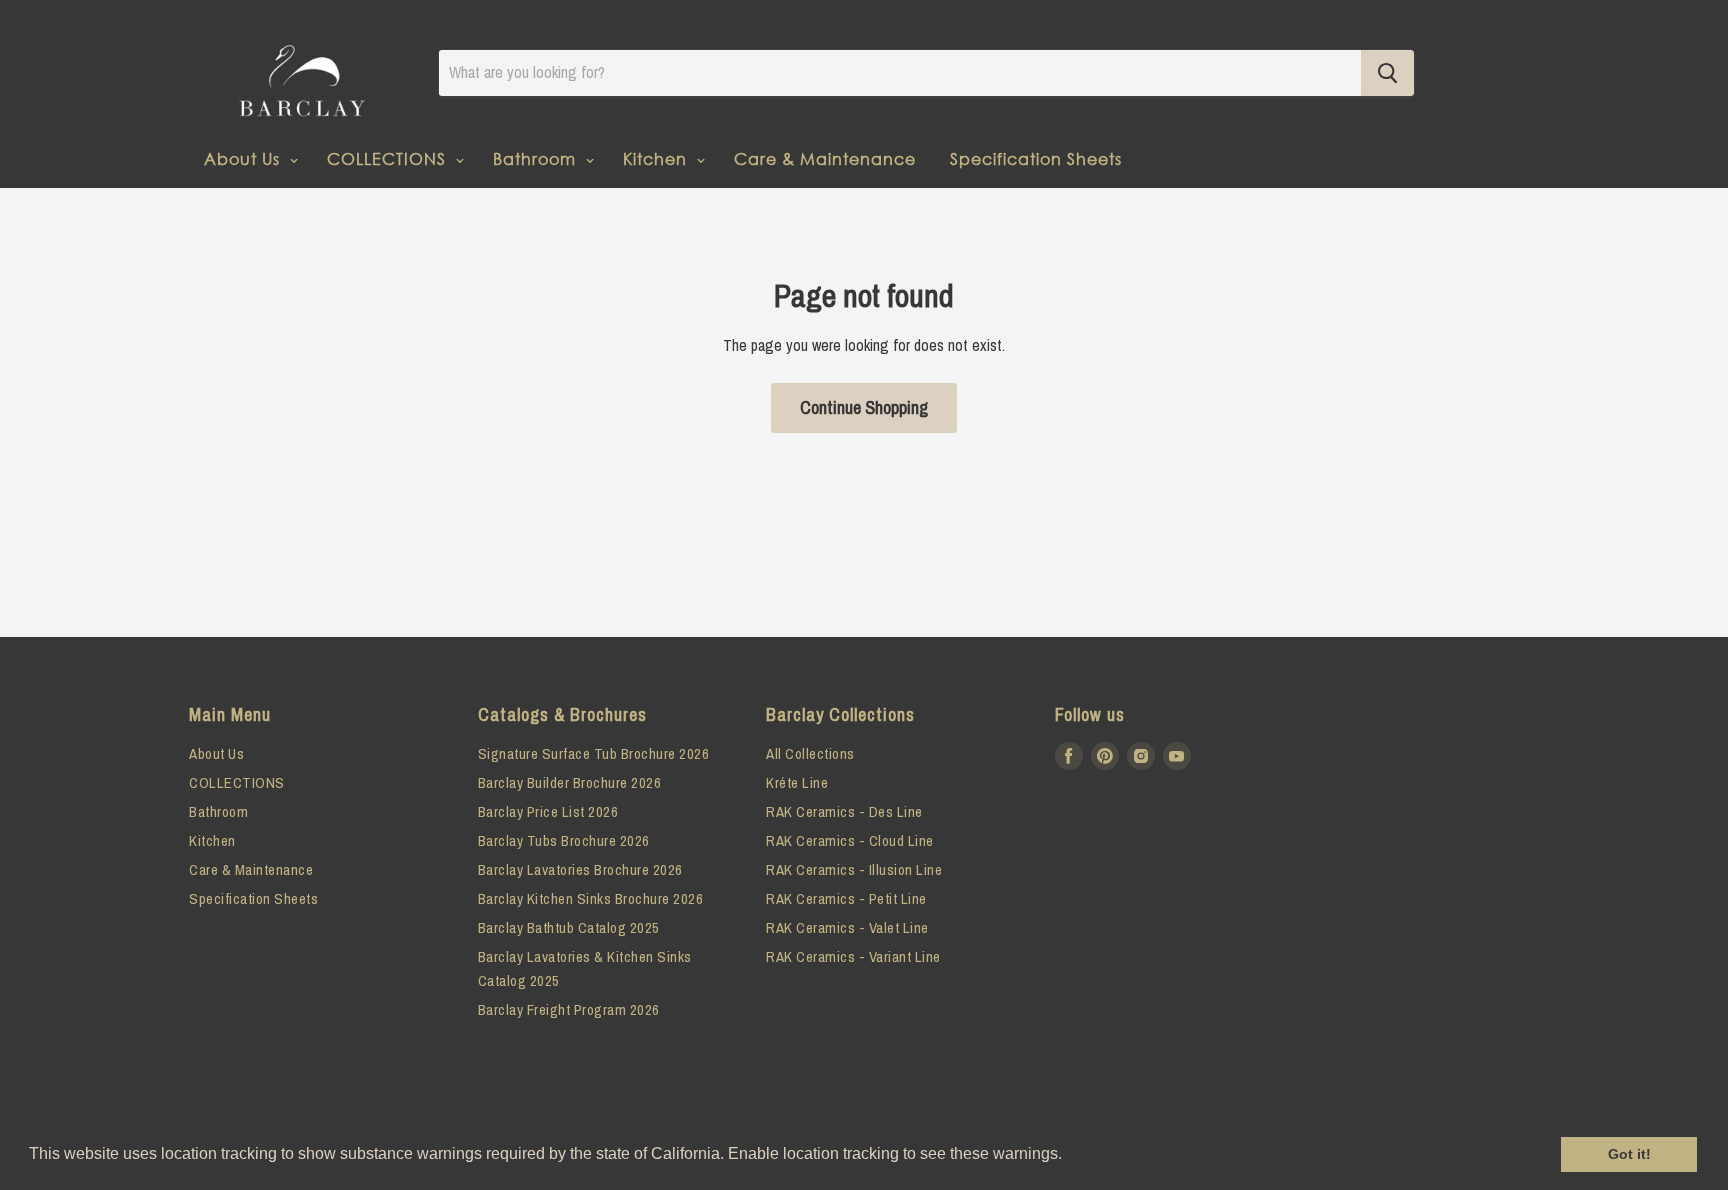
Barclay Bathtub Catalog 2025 (569, 927)
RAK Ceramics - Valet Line (847, 927)
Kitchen (657, 158)
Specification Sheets (1036, 158)
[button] (1069, 1156)
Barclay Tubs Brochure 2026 (564, 840)
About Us (244, 158)
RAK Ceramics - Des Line (844, 811)
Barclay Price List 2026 (548, 811)
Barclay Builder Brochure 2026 (570, 782)
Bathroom (537, 158)
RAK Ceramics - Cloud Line (850, 840)
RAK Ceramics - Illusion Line (854, 869)
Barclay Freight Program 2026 (569, 1009)
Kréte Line (797, 782)
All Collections (810, 753)
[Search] (1387, 73)
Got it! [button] (1629, 1154)
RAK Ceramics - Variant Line (853, 956)
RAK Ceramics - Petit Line (846, 898)
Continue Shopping (864, 407)
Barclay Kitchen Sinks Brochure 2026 (591, 898)
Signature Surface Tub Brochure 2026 (594, 753)
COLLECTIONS (389, 158)
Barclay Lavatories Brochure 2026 (580, 869)
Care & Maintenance (825, 158)
